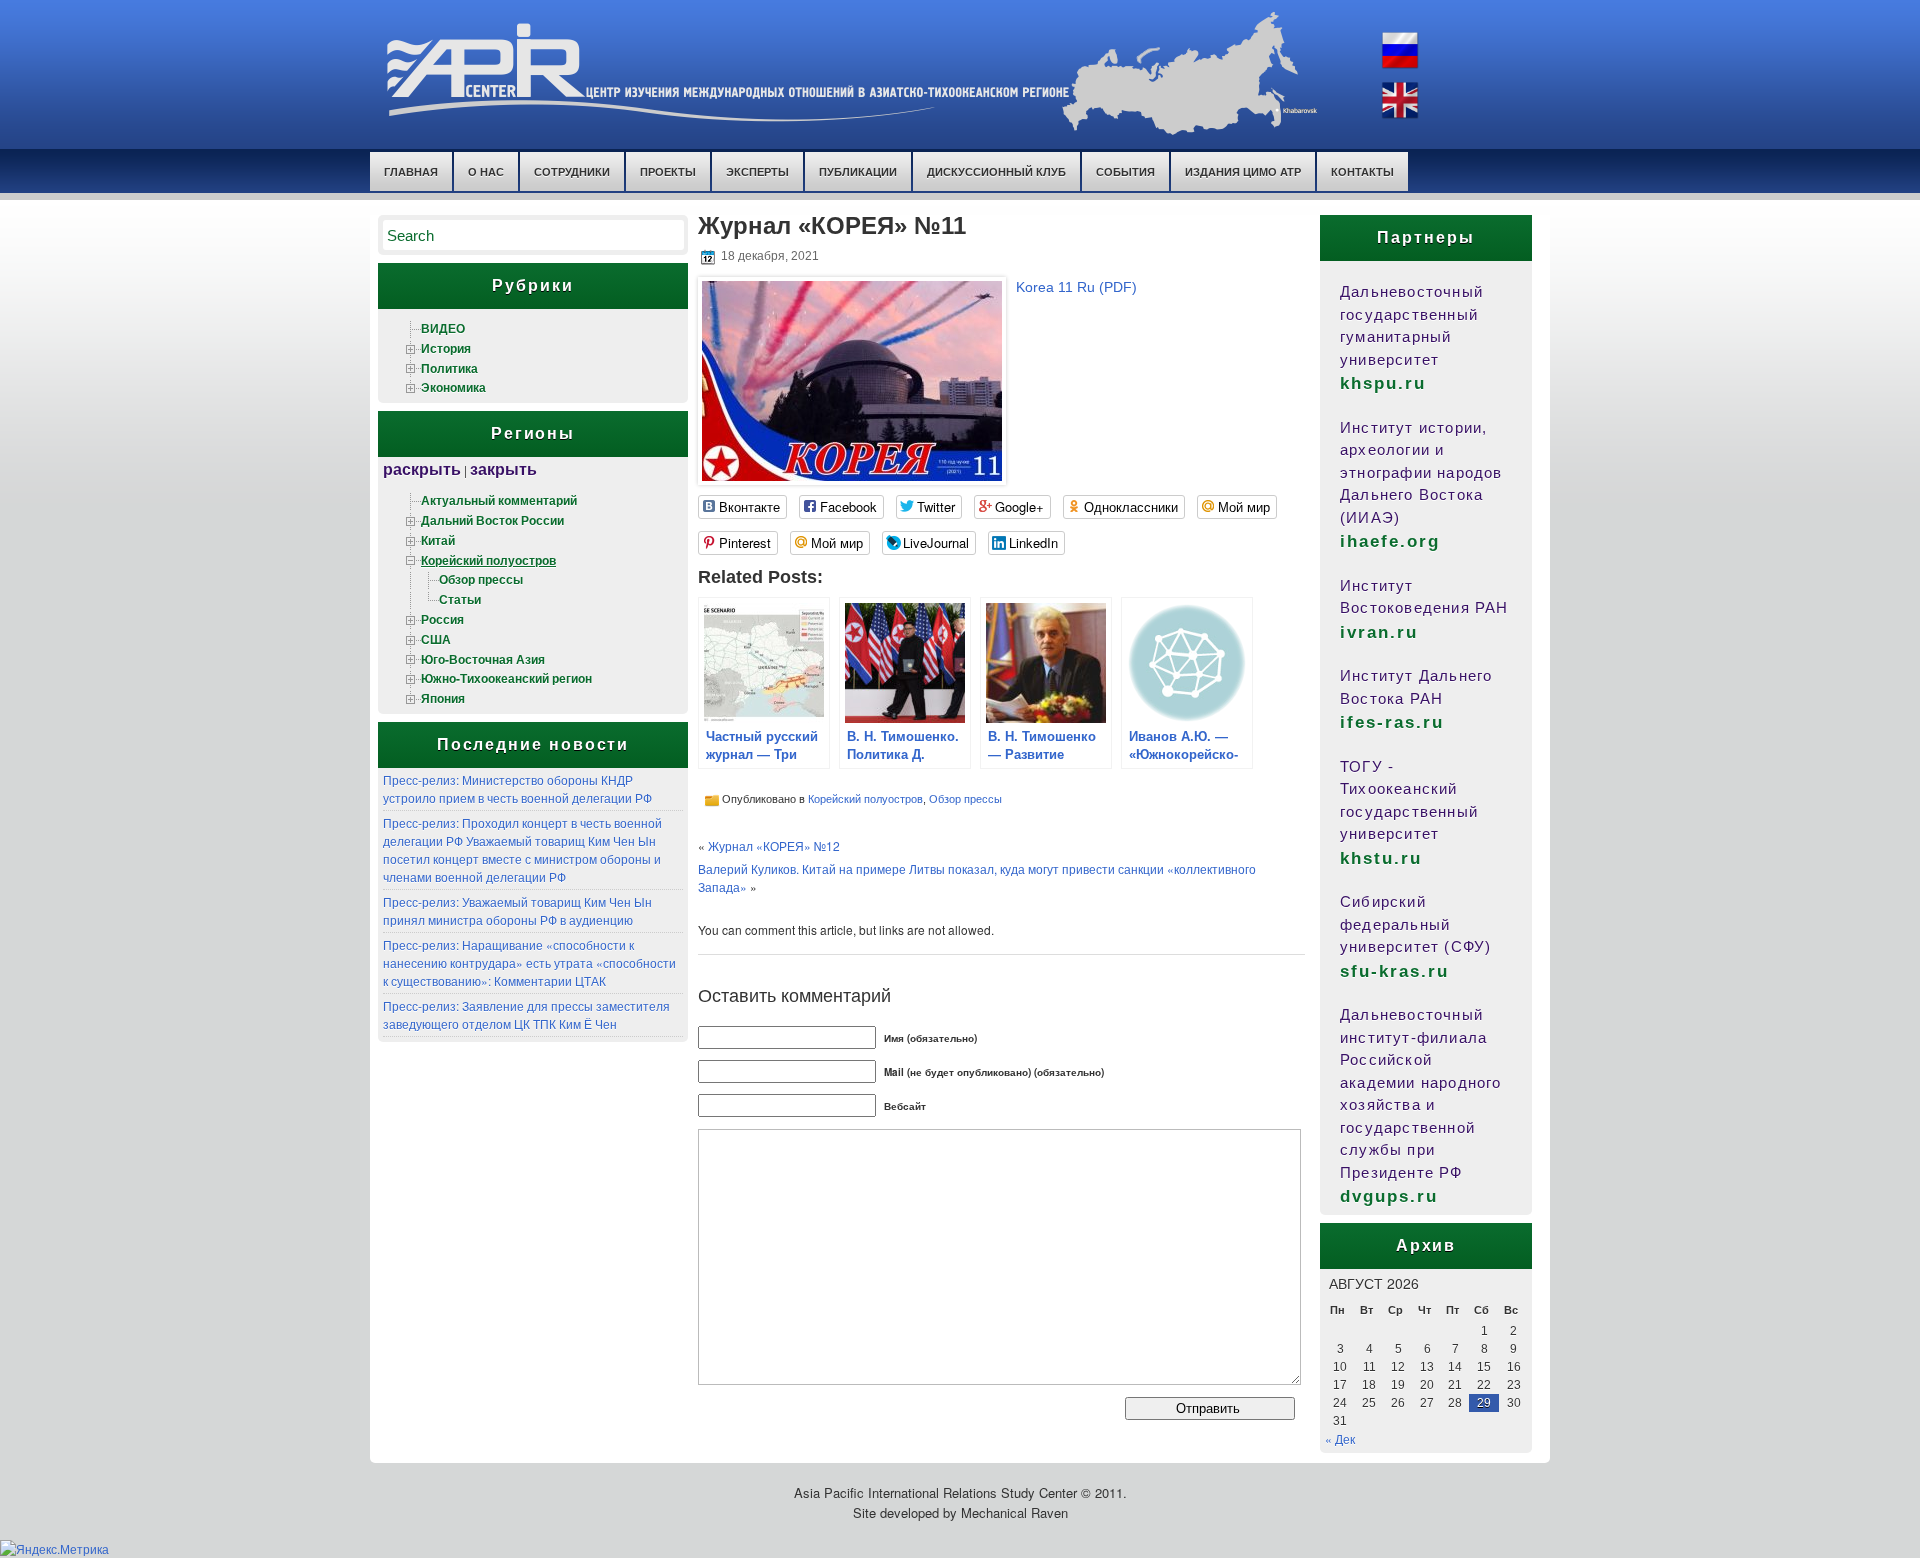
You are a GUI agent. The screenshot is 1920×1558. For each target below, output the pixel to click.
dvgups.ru (1389, 1196)
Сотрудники (572, 171)
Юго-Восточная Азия (483, 659)
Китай (438, 540)
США (436, 639)
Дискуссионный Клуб (996, 171)
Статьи (460, 599)
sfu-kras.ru (1394, 971)
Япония (443, 698)
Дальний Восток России (492, 520)
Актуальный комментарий (499, 500)
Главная (411, 171)
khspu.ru (1383, 383)
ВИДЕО (443, 328)
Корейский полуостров (488, 560)
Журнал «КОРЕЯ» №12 (774, 845)
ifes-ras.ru (1392, 722)
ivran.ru (1379, 632)
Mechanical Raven (1014, 1512)
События (1125, 171)
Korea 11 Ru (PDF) (1076, 287)
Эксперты (757, 171)
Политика (449, 368)
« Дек (1340, 1438)
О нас (486, 171)
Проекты (668, 171)
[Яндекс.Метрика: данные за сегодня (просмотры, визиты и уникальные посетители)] (54, 1549)
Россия (442, 619)
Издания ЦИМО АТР (1243, 171)
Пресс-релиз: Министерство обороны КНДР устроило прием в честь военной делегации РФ (517, 788)
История (446, 348)
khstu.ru (1381, 858)
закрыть (503, 468)
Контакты (1362, 171)
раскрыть (422, 468)
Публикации (858, 171)
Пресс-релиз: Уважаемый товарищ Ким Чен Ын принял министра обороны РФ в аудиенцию (517, 910)
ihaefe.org (1390, 541)
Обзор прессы (481, 579)
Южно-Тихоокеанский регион (506, 678)
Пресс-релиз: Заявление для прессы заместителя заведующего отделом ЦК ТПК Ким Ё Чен (526, 1014)
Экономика (453, 387)
